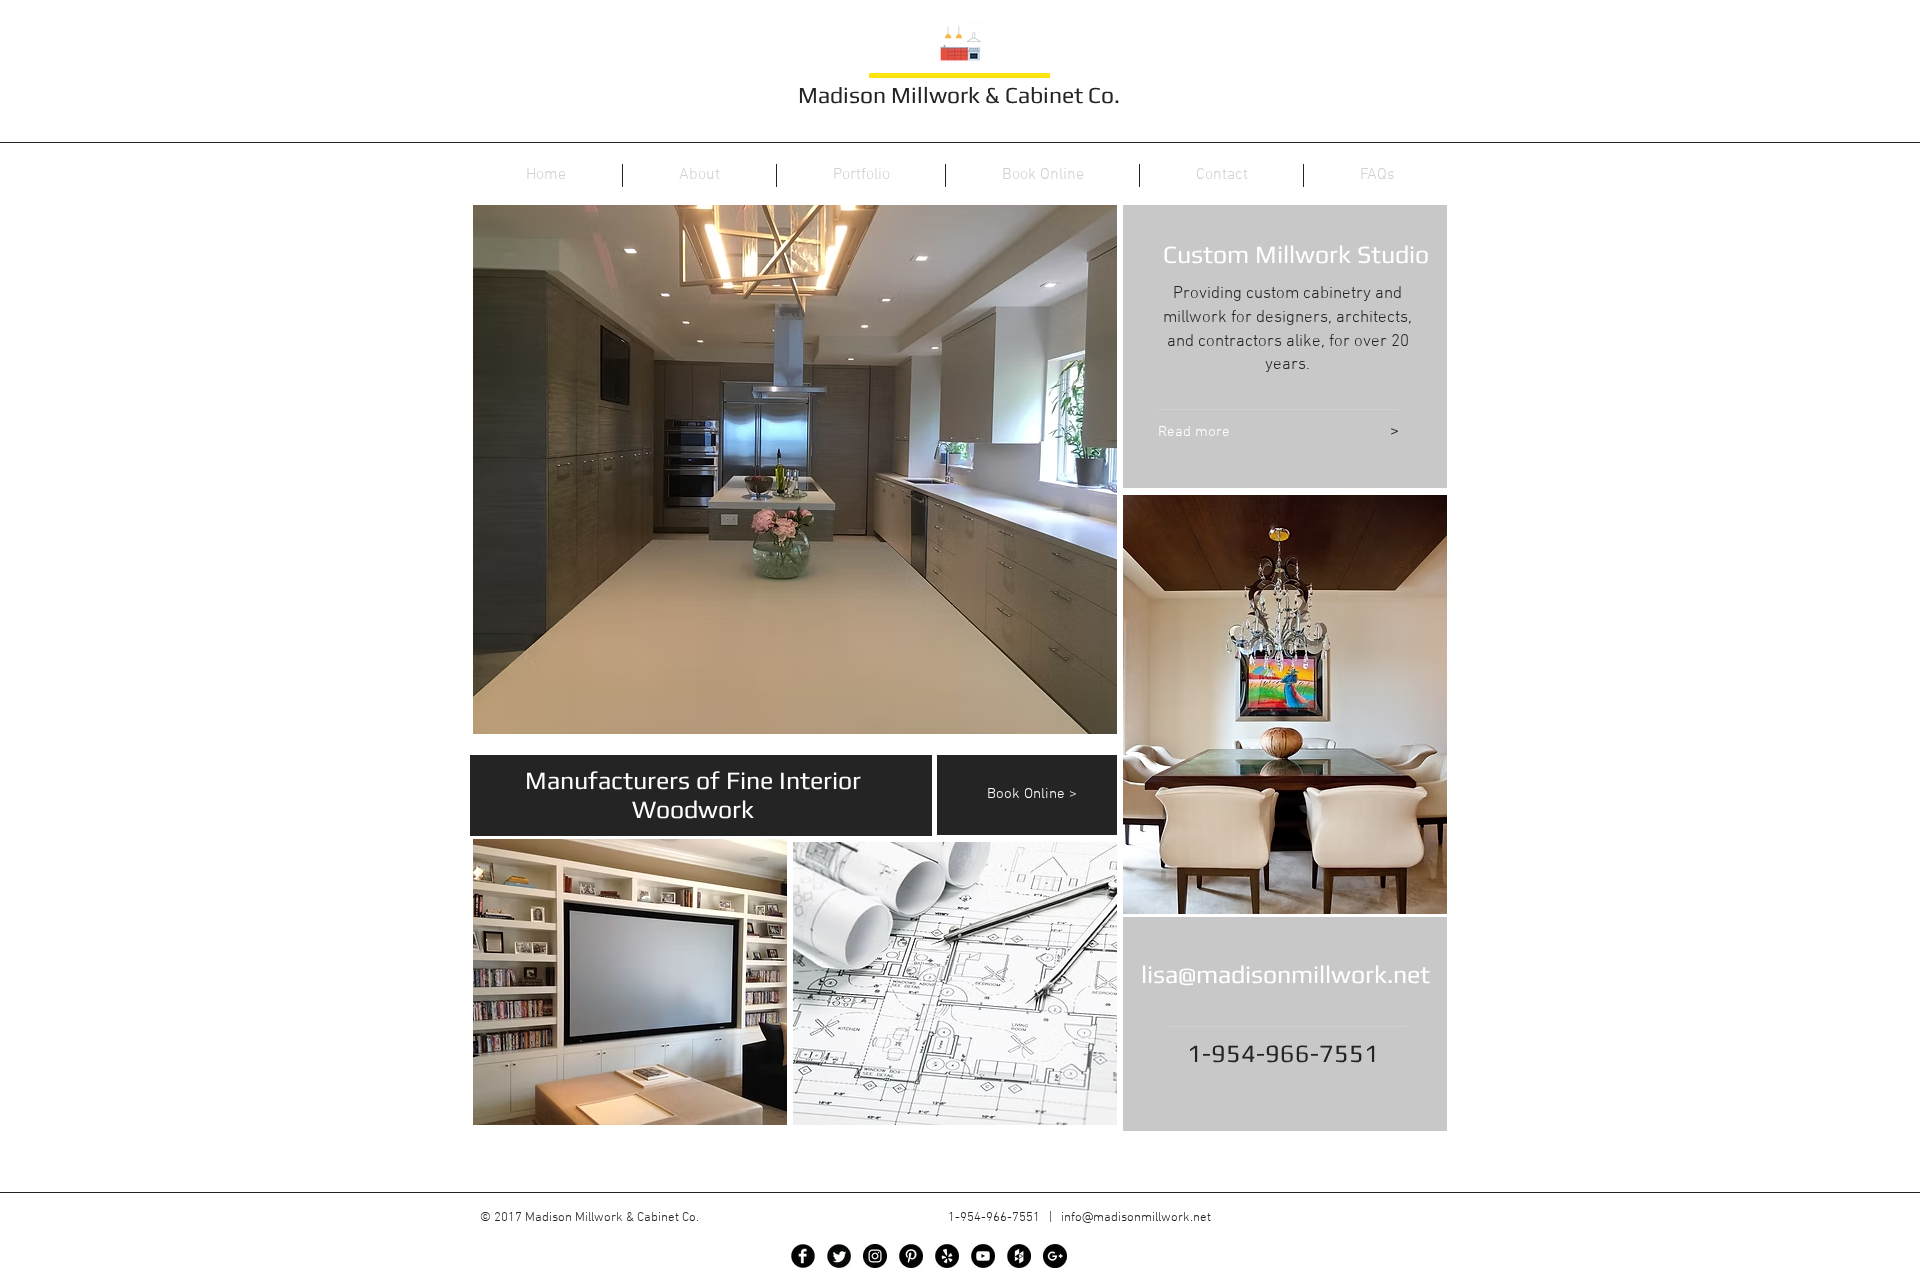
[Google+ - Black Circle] (1055, 1256)
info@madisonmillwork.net (1136, 1218)
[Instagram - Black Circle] (875, 1256)
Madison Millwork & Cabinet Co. (959, 94)
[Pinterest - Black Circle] (911, 1256)
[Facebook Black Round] (803, 1256)
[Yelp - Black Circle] (947, 1256)
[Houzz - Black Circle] (1019, 1256)
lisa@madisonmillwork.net (1285, 974)
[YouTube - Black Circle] (983, 1256)
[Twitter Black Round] (839, 1256)
